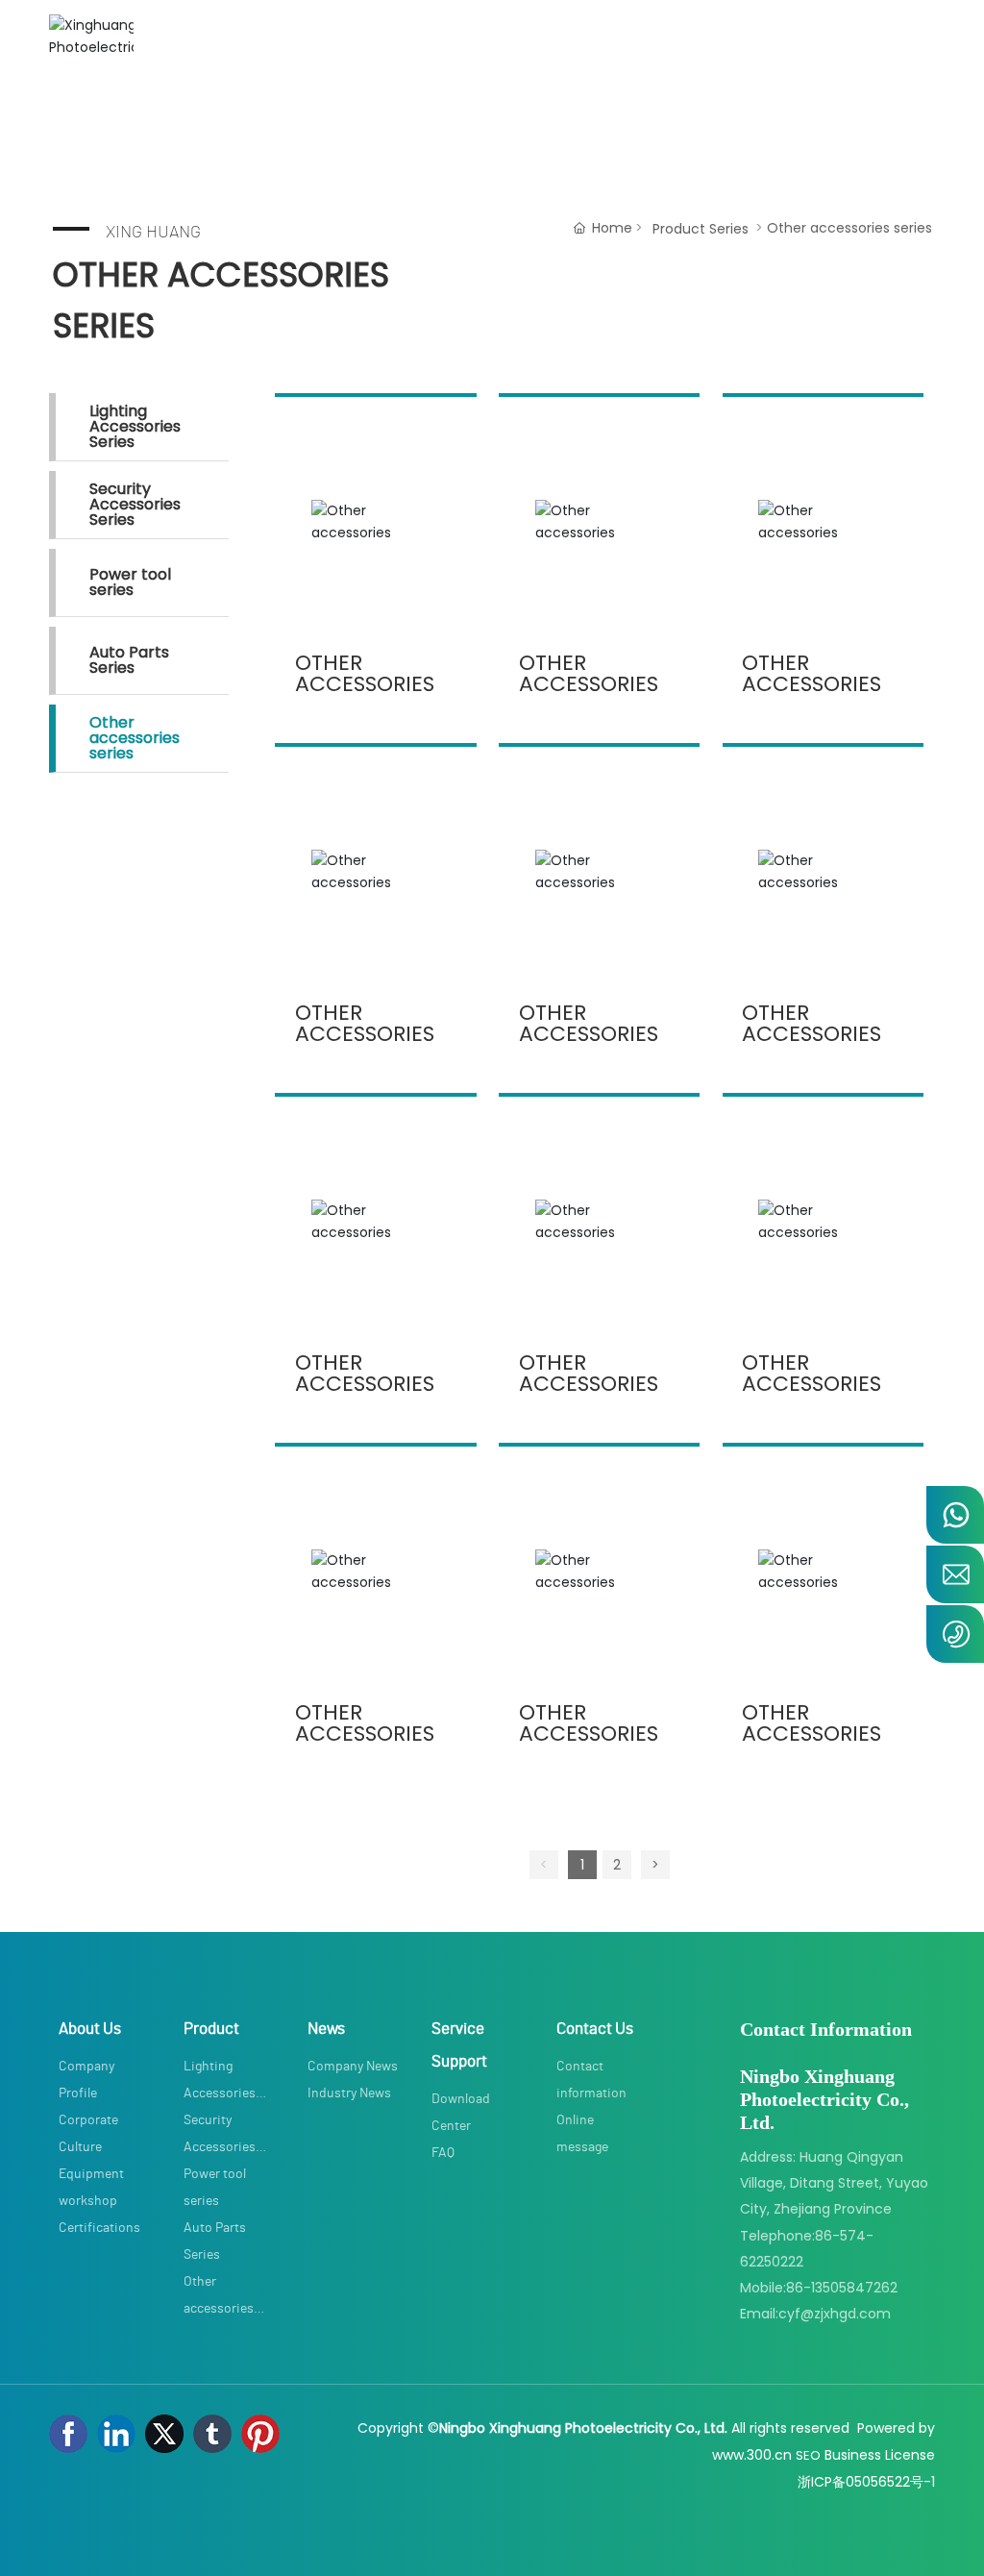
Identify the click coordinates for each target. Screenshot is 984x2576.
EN (914, 57)
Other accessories (365, 673)
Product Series (701, 229)
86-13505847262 (842, 2288)
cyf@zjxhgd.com (835, 2314)
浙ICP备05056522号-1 (866, 2482)
